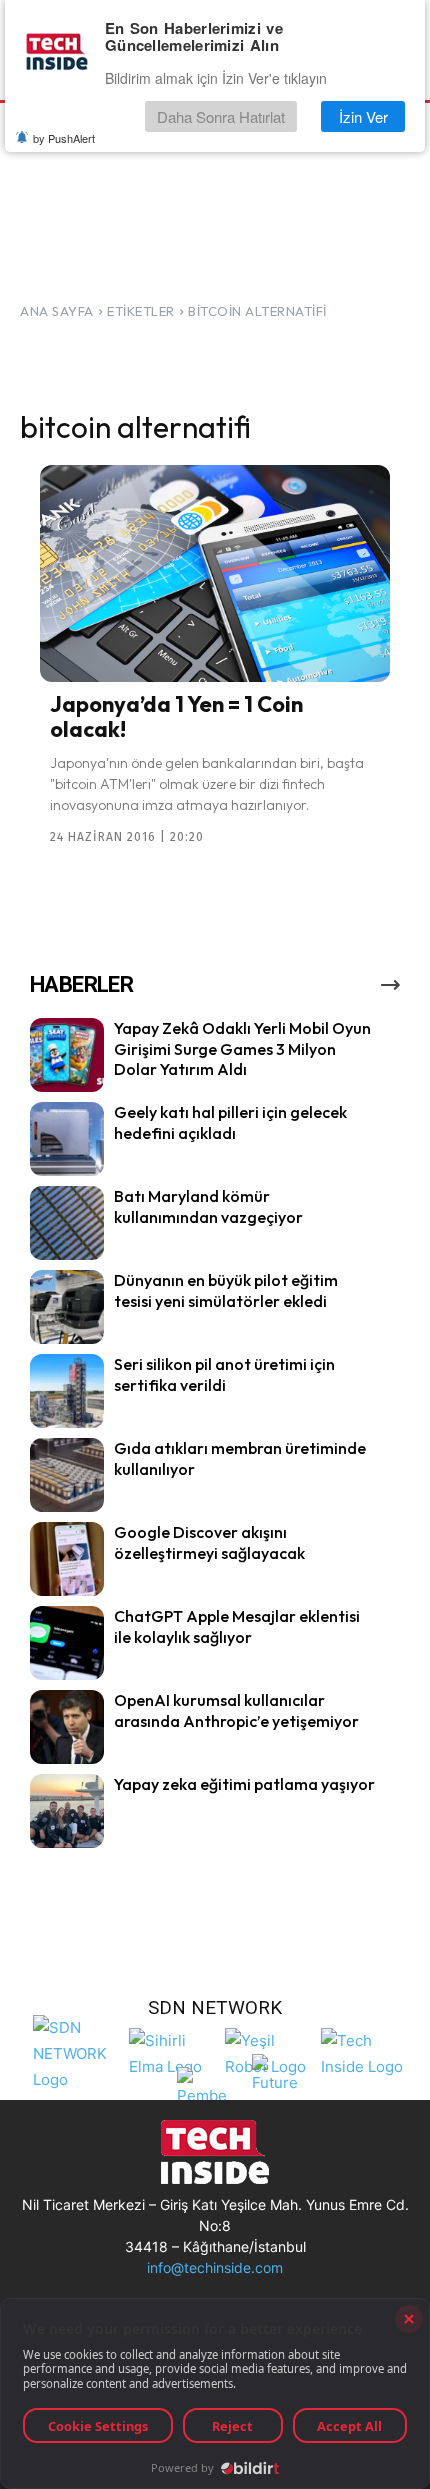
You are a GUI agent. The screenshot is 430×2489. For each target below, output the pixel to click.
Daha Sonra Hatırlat (221, 116)
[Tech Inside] (364, 2051)
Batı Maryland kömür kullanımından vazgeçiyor (208, 1206)
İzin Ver (363, 116)
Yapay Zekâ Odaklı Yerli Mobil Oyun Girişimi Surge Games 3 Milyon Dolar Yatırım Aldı (242, 1049)
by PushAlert (64, 138)
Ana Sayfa (57, 311)
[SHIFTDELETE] (76, 2051)
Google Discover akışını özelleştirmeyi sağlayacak (209, 1542)
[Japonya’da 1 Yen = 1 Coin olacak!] (215, 573)
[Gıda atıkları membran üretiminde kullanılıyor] (67, 1475)
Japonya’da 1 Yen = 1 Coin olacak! (176, 716)
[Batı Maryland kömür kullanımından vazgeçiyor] (67, 1223)
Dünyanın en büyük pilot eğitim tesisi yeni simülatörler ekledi (226, 1290)
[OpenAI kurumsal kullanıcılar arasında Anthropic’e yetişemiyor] (67, 1727)
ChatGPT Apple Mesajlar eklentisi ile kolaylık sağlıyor (237, 1626)
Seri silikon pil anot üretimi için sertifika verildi (224, 1374)
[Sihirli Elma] (172, 2051)
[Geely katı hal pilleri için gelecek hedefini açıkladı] (67, 1139)
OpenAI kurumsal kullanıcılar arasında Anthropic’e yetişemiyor (236, 1710)
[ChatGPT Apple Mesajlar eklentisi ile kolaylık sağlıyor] (67, 1643)
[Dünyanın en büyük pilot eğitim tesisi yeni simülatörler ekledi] (67, 1307)
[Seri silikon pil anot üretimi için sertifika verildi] (67, 1391)
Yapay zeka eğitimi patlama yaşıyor (244, 1784)
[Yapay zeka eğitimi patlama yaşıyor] (67, 1811)
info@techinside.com (215, 2267)
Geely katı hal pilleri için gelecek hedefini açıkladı (230, 1122)
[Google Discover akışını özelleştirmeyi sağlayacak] (67, 1559)
